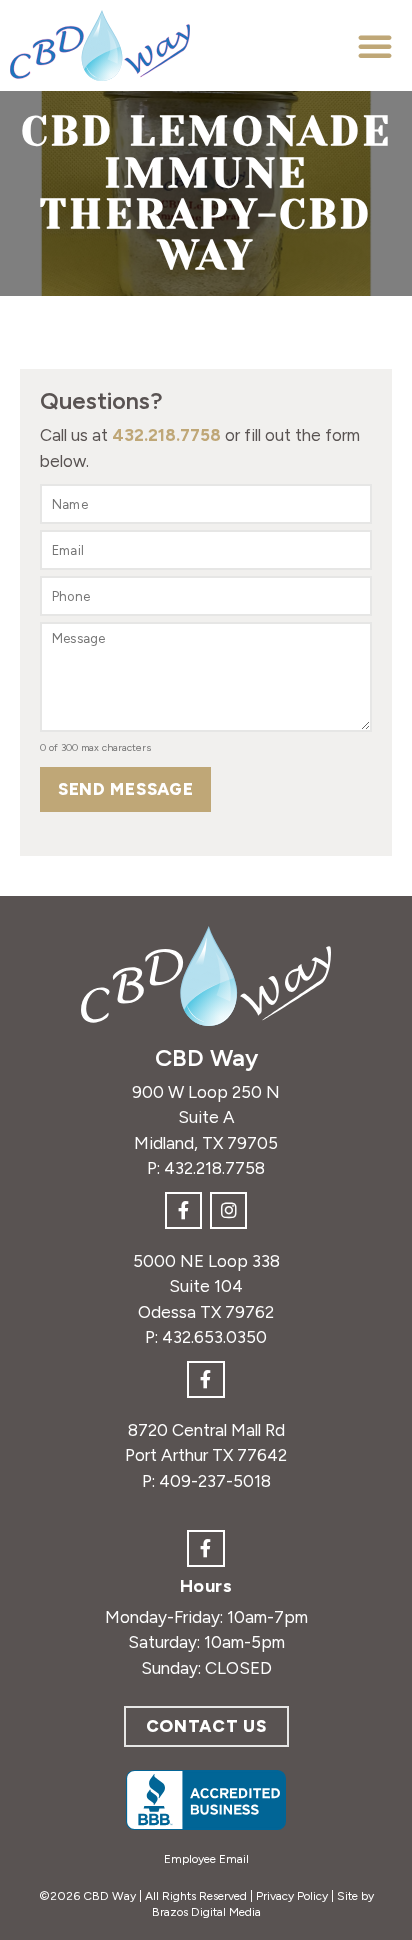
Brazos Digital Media (206, 1912)
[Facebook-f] (183, 1210)
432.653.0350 (214, 1337)
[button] (375, 46)
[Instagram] (228, 1210)
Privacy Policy (292, 1896)
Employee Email (206, 1859)
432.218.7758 (166, 435)
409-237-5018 (215, 1481)
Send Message (125, 789)
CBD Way (206, 1057)
